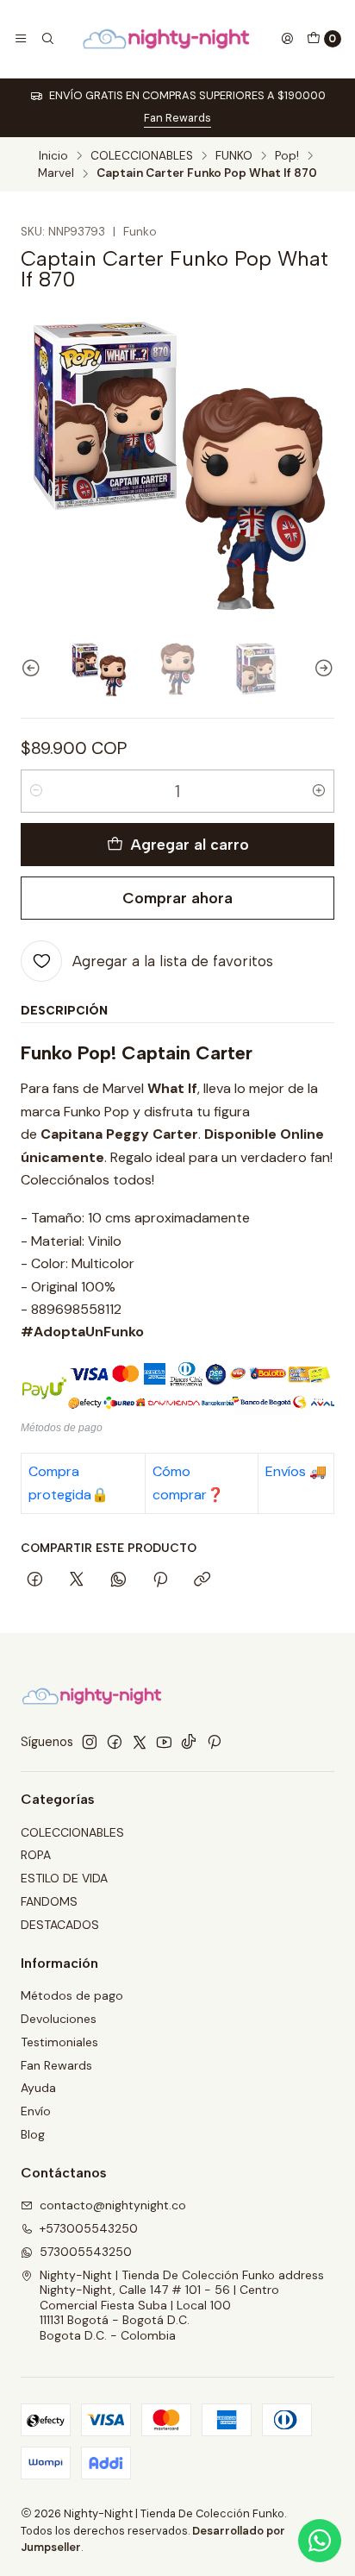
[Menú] (21, 39)
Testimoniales (59, 2042)
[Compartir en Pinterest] (160, 1580)
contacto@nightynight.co (113, 2205)
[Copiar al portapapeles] (202, 1580)
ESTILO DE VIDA (64, 1878)
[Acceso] (287, 39)
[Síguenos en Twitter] (140, 1742)
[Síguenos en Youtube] (164, 1742)
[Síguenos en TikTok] (189, 1742)
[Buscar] (47, 39)
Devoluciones (59, 2019)
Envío (36, 2111)
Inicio (53, 156)
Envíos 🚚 (296, 1471)
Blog (33, 2134)
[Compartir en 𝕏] (77, 1580)
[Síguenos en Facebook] (115, 1742)
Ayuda (38, 2088)
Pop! (287, 156)
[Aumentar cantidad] (319, 791)
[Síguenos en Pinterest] (214, 1742)
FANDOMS (49, 1901)
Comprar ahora (177, 898)
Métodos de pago (72, 1995)
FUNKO (234, 156)
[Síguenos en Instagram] (90, 1742)
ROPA (36, 1855)
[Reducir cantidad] (36, 791)
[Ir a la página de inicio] (167, 39)
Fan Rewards (177, 118)
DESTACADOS (60, 1925)
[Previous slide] (34, 669)
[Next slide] (321, 669)
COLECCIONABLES (142, 156)
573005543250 (86, 2252)
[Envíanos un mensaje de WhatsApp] (320, 2541)
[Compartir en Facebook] (35, 1580)
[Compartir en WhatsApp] (118, 1580)
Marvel (56, 173)
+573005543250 (89, 2228)
